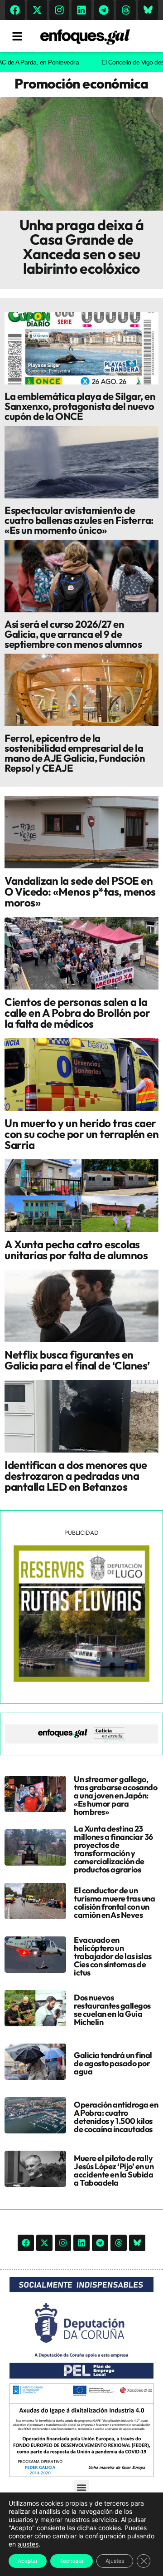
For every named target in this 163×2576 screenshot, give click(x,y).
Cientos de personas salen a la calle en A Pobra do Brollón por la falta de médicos (77, 1013)
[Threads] (126, 10)
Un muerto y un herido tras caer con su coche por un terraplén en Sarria (81, 1134)
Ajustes (115, 2561)
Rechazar (72, 2561)
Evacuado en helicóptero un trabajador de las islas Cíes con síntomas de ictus (113, 1956)
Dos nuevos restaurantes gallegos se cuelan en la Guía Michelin (112, 2010)
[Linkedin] (81, 10)
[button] (82, 2487)
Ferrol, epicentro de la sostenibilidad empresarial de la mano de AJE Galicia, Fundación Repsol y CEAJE (75, 753)
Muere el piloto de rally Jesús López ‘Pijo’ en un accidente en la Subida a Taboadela (114, 2170)
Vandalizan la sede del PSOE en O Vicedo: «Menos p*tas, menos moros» (80, 892)
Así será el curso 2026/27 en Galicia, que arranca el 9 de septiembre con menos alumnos (73, 634)
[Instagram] (59, 10)
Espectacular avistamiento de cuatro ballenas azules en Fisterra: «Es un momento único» (79, 520)
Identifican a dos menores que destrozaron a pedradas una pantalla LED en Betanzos (76, 1476)
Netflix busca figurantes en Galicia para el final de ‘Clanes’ (77, 1360)
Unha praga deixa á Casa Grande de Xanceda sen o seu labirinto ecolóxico (82, 246)
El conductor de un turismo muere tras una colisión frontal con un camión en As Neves (114, 1903)
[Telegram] (104, 10)
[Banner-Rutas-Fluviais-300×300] (81, 1680)
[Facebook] (15, 10)
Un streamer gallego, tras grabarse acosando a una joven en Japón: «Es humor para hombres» (115, 1795)
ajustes (28, 2544)
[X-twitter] (37, 10)
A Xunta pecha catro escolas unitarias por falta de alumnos (76, 1250)
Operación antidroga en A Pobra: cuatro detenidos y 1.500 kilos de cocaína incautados (116, 2117)
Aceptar (28, 2561)
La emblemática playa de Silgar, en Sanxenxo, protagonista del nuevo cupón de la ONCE (80, 406)
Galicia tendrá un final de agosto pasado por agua (113, 2063)
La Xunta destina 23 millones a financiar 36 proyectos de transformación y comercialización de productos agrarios (113, 1849)
